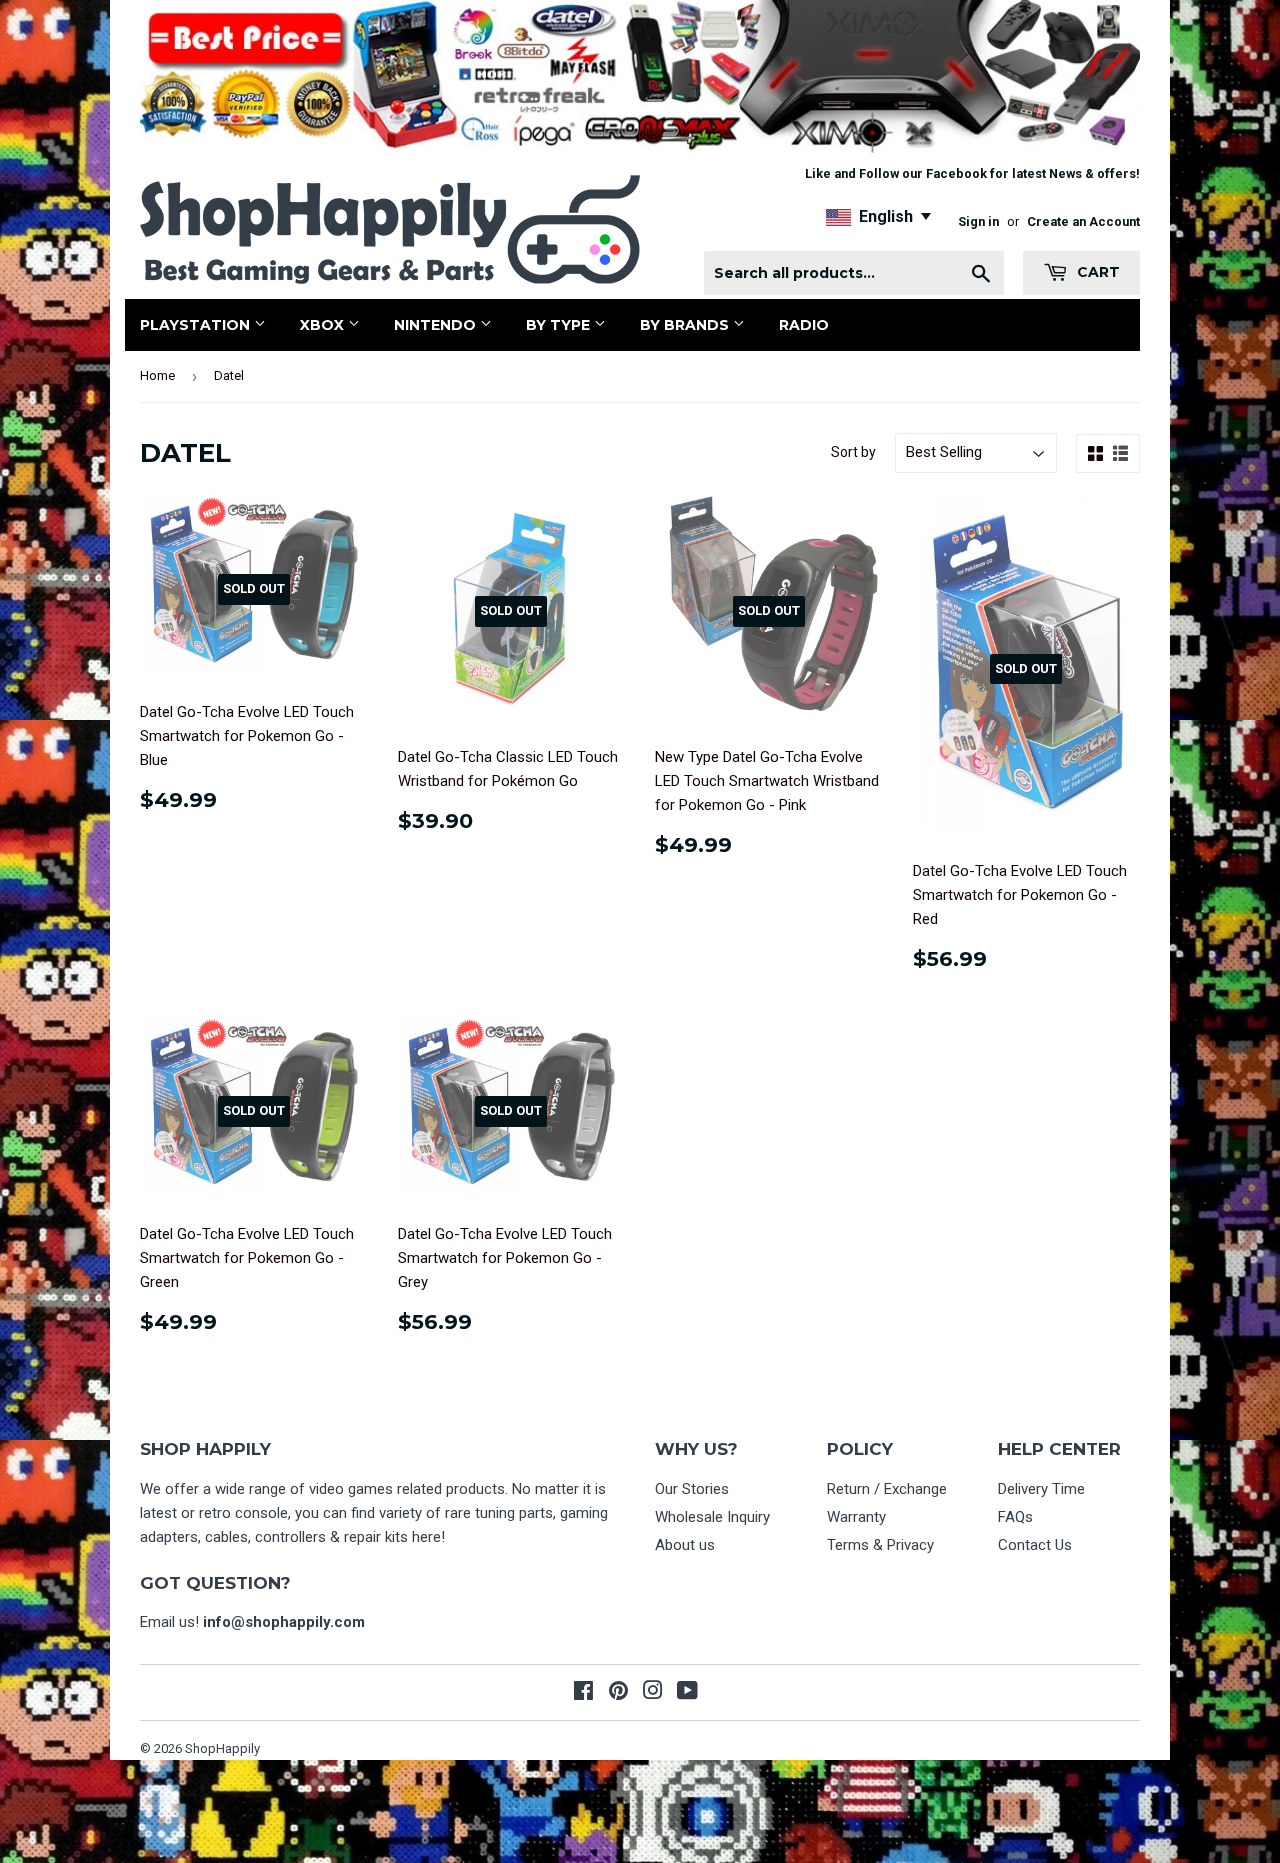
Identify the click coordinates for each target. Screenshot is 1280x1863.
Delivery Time (1041, 1489)
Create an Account (1083, 221)
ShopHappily (222, 1748)
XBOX (324, 325)
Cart (1096, 272)
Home (157, 375)
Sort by (853, 452)
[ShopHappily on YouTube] (687, 1693)
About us (685, 1545)
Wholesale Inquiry (712, 1517)
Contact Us (1035, 1545)
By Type (560, 325)
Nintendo (437, 325)
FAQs (1015, 1517)
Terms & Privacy (880, 1545)
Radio (804, 325)
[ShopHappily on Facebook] (583, 1693)
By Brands (686, 325)
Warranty (856, 1517)
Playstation (197, 325)
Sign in (978, 221)
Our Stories (692, 1489)
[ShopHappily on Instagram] (653, 1693)
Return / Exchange (887, 1489)
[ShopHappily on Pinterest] (618, 1693)
